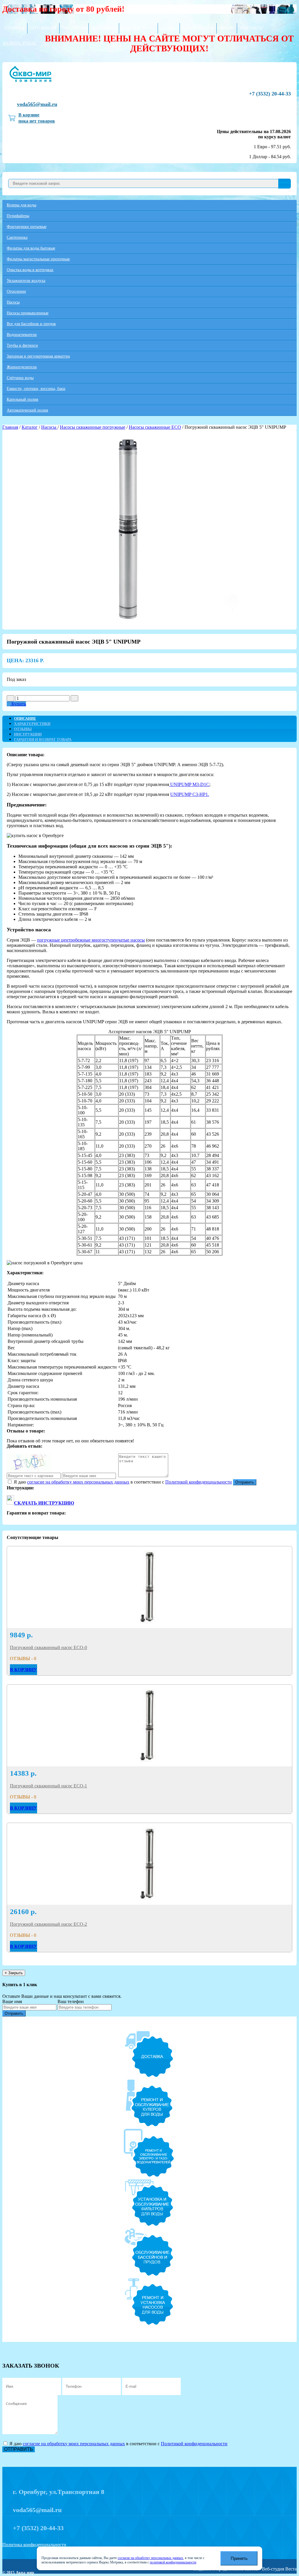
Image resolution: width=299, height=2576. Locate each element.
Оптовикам (43, 28)
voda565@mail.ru (37, 104)
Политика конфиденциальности (34, 2545)
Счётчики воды (20, 378)
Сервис (169, 28)
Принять (239, 2558)
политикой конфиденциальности (173, 2562)
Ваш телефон (71, 2001)
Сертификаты (198, 28)
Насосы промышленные (28, 313)
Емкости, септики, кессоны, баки (36, 389)
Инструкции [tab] (28, 734)
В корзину (24, 1670)
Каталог (30, 427)
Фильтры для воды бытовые (31, 248)
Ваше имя (12, 2001)
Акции (227, 28)
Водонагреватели (22, 335)
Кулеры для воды (21, 205)
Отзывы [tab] (23, 729)
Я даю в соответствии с (122, 1482)
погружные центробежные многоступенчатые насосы (91, 940)
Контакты (251, 28)
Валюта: (19, 43)
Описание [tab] (25, 718)
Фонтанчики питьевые (27, 227)
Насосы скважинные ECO (155, 427)
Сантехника (17, 237)
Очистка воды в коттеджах (30, 270)
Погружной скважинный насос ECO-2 (48, 1924)
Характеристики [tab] (32, 724)
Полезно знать (138, 28)
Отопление (16, 291)
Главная (15, 28)
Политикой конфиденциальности (199, 1482)
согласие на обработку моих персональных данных (78, 1482)
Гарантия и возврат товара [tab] (43, 739)
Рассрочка (74, 28)
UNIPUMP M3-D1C (189, 784)
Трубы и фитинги (22, 345)
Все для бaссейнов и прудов (31, 324)
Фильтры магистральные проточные (38, 259)
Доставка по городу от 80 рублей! (63, 9)
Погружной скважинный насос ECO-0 (48, 1647)
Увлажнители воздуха (26, 281)
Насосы (13, 302)
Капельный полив (22, 399)
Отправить (245, 1482)
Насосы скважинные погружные (93, 427)
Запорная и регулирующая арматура (38, 356)
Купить (18, 704)
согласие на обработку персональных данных (150, 2558)
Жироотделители (22, 367)
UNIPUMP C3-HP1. (190, 794)
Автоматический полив (27, 410)
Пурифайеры (18, 216)
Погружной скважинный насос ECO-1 (48, 1786)
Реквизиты (104, 28)
